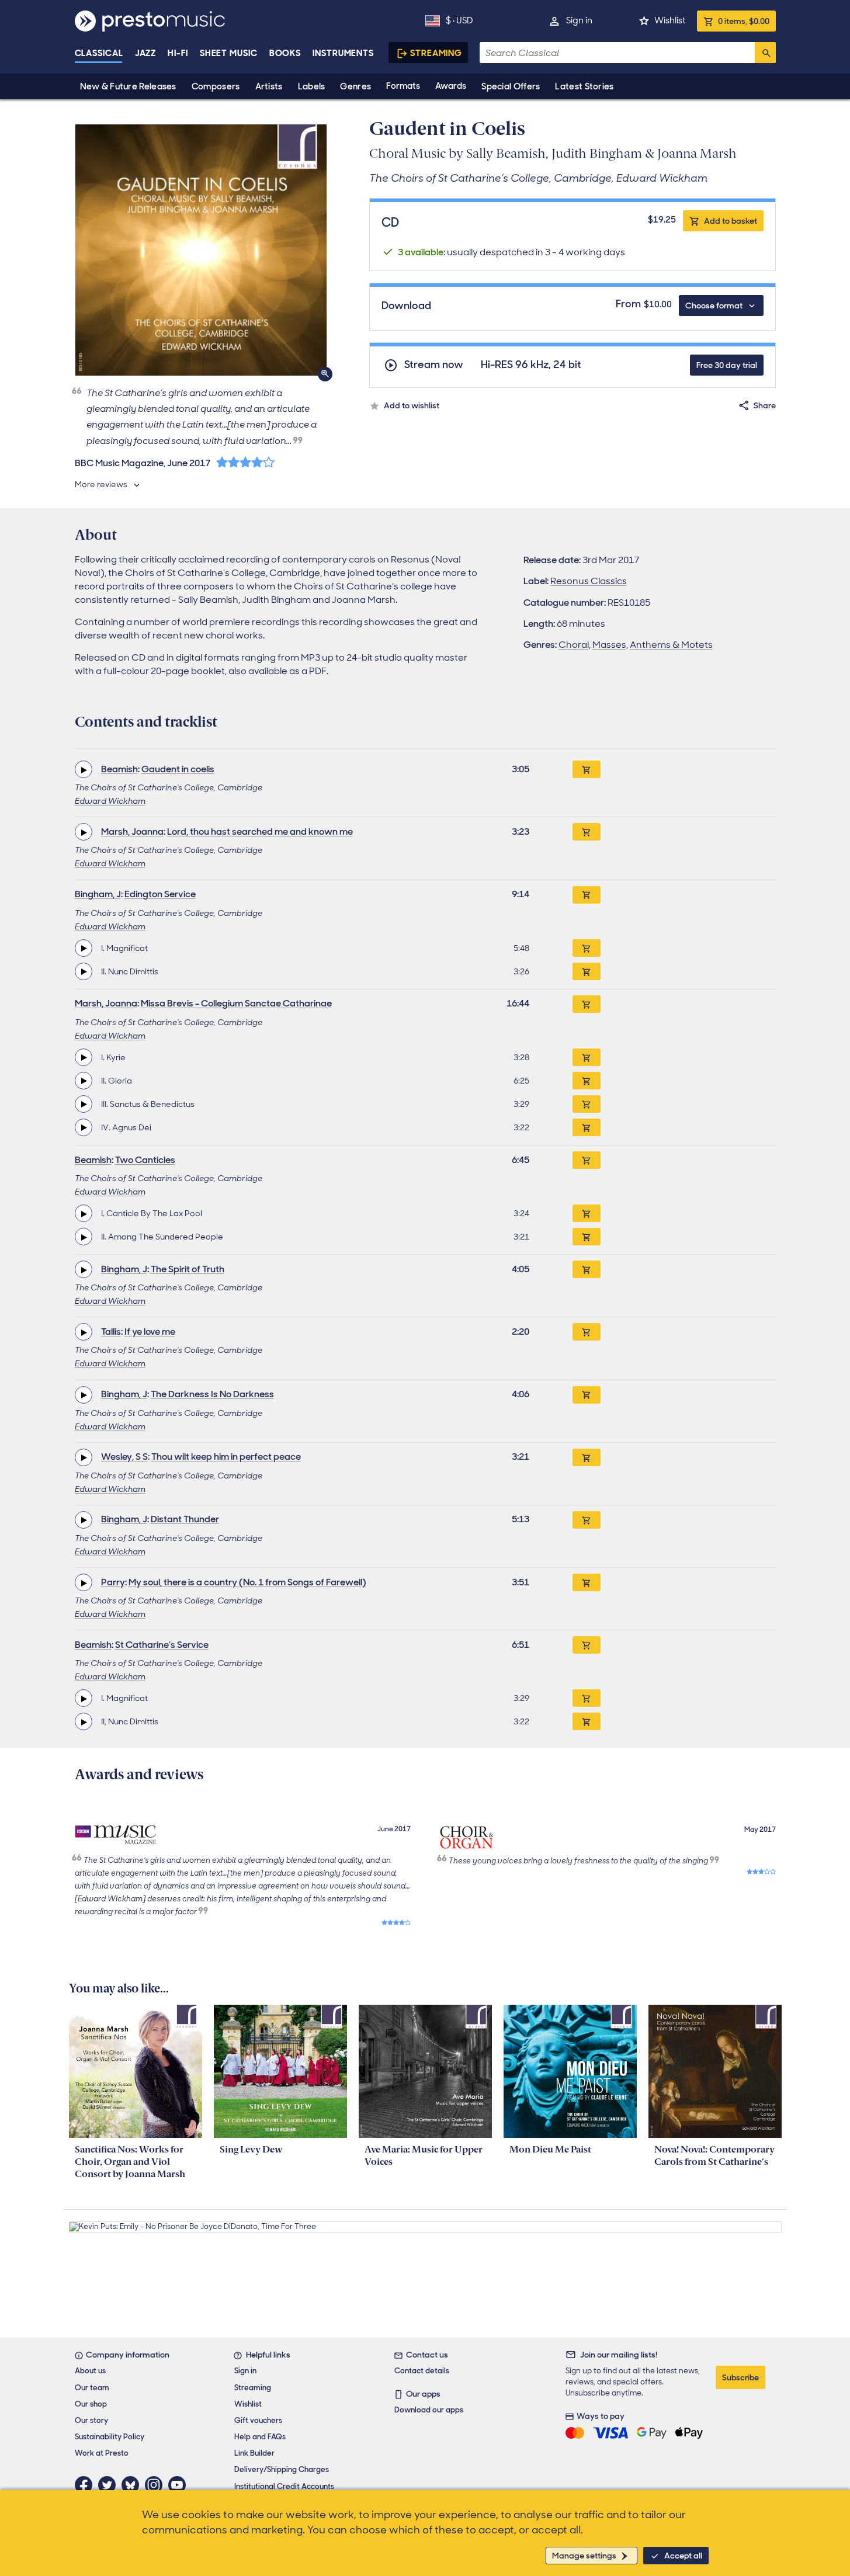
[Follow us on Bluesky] (133, 2485)
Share (765, 405)
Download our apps (429, 2410)
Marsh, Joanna (132, 832)
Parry (113, 1582)
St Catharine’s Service (162, 1645)
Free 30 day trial (727, 365)
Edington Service (160, 894)
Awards (451, 86)
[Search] (765, 53)
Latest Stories (584, 86)
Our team (92, 2388)
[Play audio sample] (84, 769)
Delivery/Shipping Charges (282, 2469)
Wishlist (670, 20)
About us (90, 2371)
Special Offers (511, 86)
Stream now (434, 365)
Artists (269, 86)
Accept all (683, 2556)
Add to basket (731, 221)
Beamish (119, 769)
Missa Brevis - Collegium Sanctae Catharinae (236, 1003)
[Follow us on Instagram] (157, 2485)
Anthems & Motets (671, 645)
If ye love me (150, 1332)
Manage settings (584, 2556)
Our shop (91, 2404)
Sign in (579, 20)
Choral (574, 645)
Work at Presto (102, 2453)
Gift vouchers (258, 2420)
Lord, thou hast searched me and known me (260, 832)
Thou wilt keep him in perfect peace (226, 1457)
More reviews (101, 484)
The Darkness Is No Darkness (212, 1394)
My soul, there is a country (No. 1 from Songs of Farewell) (247, 1582)
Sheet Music (229, 53)
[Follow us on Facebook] (86, 2485)
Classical (99, 53)
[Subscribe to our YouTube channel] (180, 2485)
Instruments (343, 53)
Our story (91, 2420)
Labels (312, 86)
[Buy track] (587, 948)
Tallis (111, 1332)
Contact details (422, 2371)
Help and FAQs (260, 2437)
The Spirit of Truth (188, 1269)
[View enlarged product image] (201, 250)
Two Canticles (145, 1160)
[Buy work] (587, 769)
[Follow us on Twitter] (110, 2485)
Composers (216, 86)
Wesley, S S (124, 1457)
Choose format (714, 305)
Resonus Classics (589, 581)
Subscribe (740, 2377)
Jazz (146, 53)
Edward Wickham (110, 801)
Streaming (436, 53)
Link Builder (254, 2453)
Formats (403, 86)
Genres (355, 86)
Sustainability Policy (110, 2437)
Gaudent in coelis (178, 769)
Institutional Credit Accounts (284, 2486)
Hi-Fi (178, 53)
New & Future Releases (128, 86)
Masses (609, 645)
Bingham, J (98, 894)
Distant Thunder (185, 1519)
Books (285, 53)
